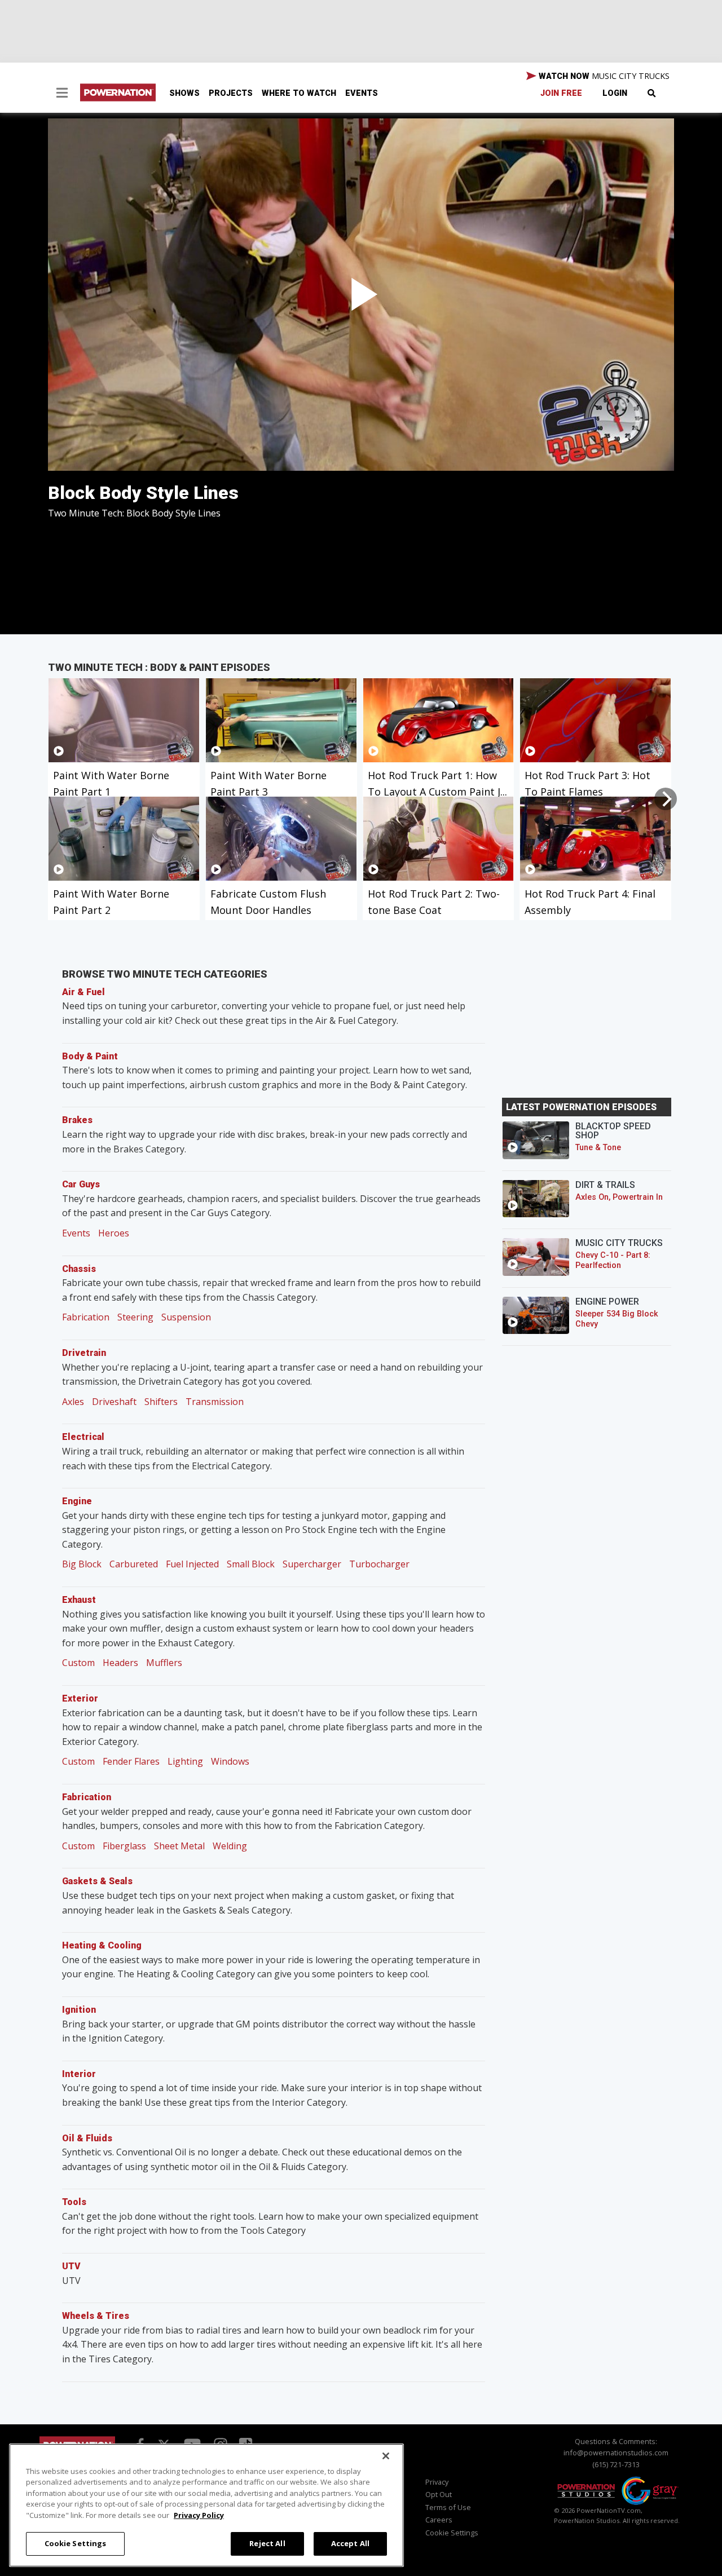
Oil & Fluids (87, 2138)
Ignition (79, 2010)
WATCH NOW (603, 76)
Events (362, 93)
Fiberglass (124, 1846)
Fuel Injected (192, 1564)
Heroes (114, 1233)
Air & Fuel (83, 992)
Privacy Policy (199, 2515)
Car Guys (81, 1184)
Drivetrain (84, 1353)
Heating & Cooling (102, 1945)
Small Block (251, 1564)
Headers (120, 1663)
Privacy (437, 2482)
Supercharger (312, 1564)
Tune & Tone (598, 1148)
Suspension (186, 1317)
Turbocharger (379, 1564)
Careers (439, 2520)
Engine (77, 1501)
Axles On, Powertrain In (619, 1197)
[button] (62, 94)
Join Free (561, 93)
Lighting (185, 1761)
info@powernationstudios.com (616, 2453)
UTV (71, 2266)
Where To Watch (299, 93)
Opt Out (439, 2494)
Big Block (82, 1564)
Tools (74, 2202)
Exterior (80, 1698)
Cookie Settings (76, 2543)
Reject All (267, 2543)
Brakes (77, 1120)
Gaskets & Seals (97, 1881)
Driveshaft (114, 1402)
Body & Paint (90, 1056)
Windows (230, 1761)
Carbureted (134, 1564)
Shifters (161, 1402)
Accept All (350, 2543)
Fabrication (86, 1317)
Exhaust (79, 1600)
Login (615, 93)
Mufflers (164, 1663)
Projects (231, 93)
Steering (135, 1317)
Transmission (215, 1402)
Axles (73, 1402)
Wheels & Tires (96, 2316)
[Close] (386, 2456)
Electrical (83, 1437)
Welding (230, 1846)
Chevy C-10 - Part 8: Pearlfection (613, 1260)
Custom (78, 1663)
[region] (206, 2505)
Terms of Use (448, 2507)
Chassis (79, 1269)
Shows (184, 93)
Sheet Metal (179, 1846)
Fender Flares (131, 1761)
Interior (79, 2074)
